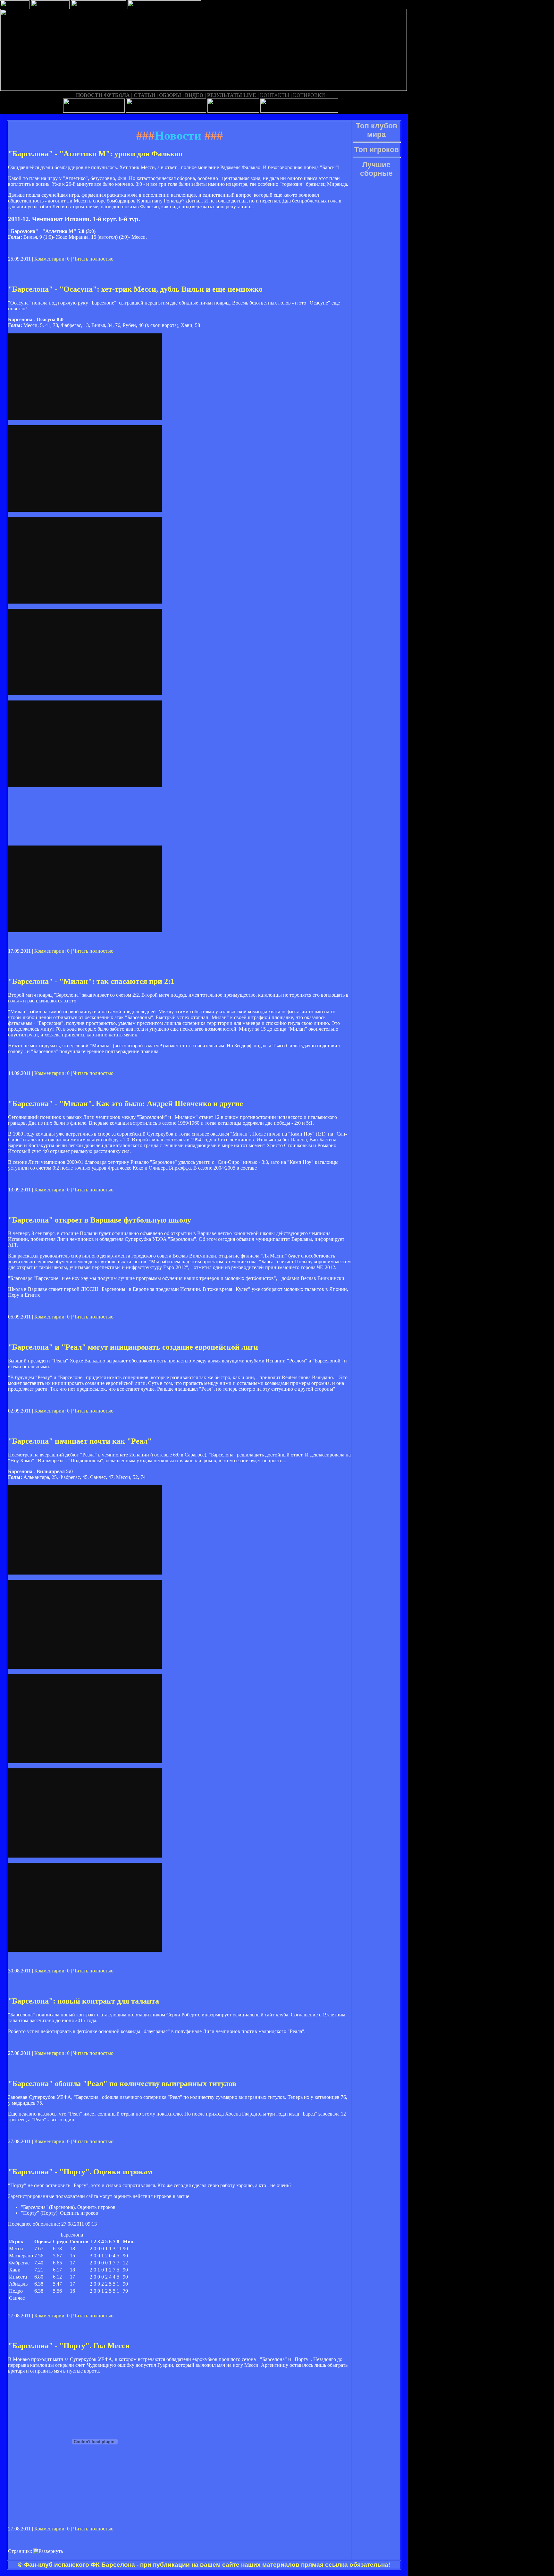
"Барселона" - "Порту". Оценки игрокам (80, 2172)
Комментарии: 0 (52, 259)
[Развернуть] (48, 2551)
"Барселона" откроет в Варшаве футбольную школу (100, 1220)
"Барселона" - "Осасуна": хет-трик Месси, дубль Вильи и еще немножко (135, 289)
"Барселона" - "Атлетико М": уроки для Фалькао (95, 154)
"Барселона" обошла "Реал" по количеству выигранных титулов (122, 2083)
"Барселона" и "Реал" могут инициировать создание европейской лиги (133, 1347)
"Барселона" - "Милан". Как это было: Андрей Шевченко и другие (126, 1103)
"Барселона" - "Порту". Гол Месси (69, 2346)
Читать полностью (93, 259)
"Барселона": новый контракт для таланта (84, 2001)
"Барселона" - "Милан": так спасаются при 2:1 (91, 981)
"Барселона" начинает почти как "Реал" (80, 1441)
